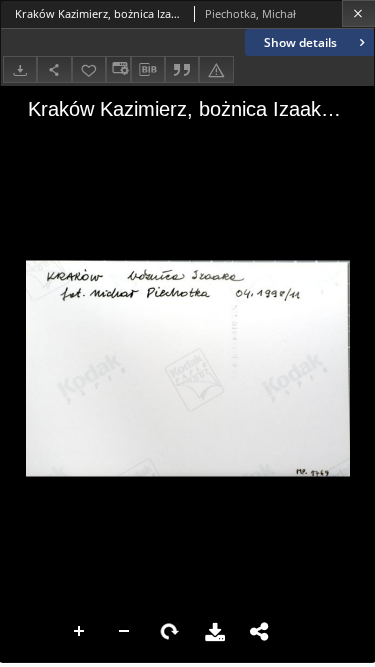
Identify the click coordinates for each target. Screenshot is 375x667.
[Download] (20, 69)
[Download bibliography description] (148, 70)
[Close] (358, 13)
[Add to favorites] (89, 69)
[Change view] (118, 69)
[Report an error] (216, 69)
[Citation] (182, 69)
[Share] (54, 69)
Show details (300, 42)
